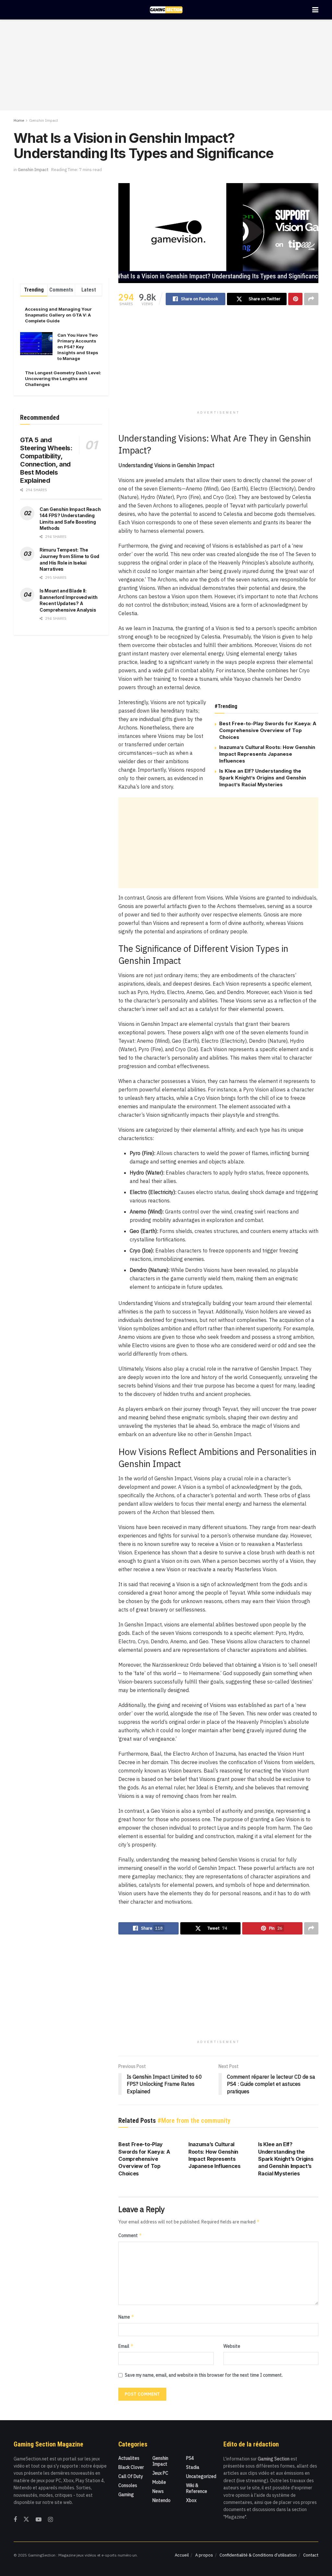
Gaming (126, 2495)
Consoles (128, 2485)
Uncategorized (201, 2476)
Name (126, 2317)
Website (232, 2346)
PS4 (190, 2458)
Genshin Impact (44, 120)
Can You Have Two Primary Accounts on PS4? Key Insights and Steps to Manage (78, 347)
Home (19, 120)
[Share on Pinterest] (295, 299)
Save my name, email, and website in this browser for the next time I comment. (204, 2375)
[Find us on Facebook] (15, 2520)
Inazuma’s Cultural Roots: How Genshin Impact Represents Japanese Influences (267, 754)
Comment (130, 2235)
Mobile (159, 2482)
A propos (204, 2555)
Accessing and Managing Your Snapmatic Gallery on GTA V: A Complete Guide (58, 315)
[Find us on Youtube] (39, 2520)
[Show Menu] (315, 10)
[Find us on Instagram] (50, 2520)
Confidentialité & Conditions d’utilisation (258, 2555)
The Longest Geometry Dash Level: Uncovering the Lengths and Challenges (63, 379)
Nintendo (161, 2500)
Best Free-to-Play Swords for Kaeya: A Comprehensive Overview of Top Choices (268, 730)
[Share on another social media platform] (311, 299)
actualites (129, 2458)
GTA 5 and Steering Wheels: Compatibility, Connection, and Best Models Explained (46, 460)
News (158, 2491)
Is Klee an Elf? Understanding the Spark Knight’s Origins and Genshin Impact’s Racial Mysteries (263, 778)
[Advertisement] (166, 65)
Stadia (193, 2467)
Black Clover (131, 2467)
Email (126, 2346)
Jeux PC (160, 2473)
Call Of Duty (131, 2476)
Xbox (191, 2500)
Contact (311, 2555)
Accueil (182, 2555)
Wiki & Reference (197, 2488)
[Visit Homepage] (166, 10)
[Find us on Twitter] (26, 2520)
